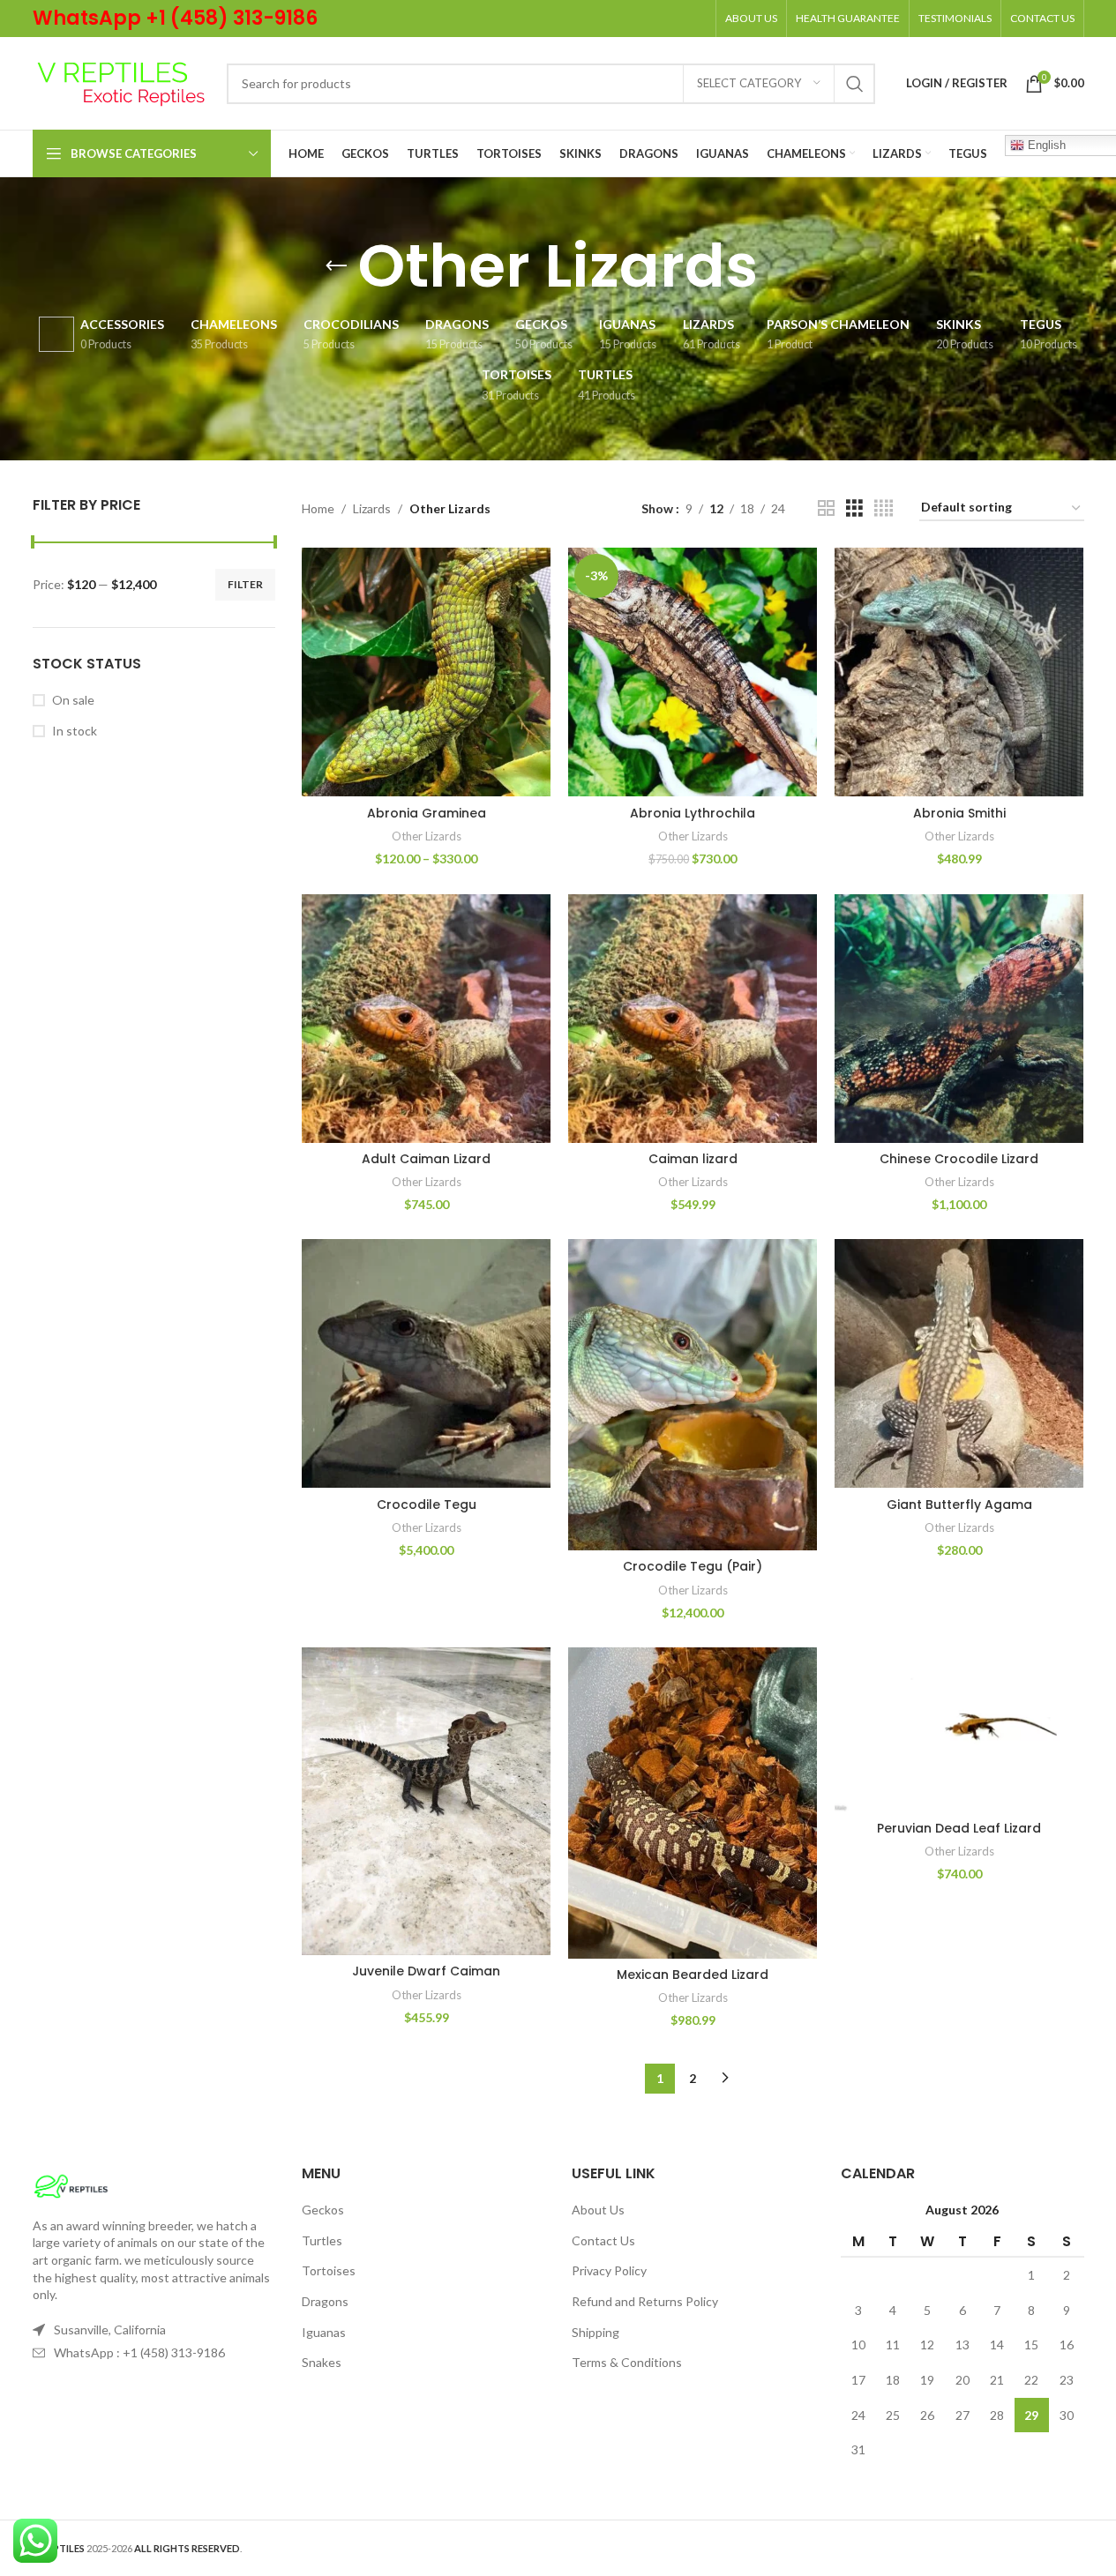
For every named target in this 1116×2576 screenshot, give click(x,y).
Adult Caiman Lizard (426, 1159)
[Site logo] (121, 82)
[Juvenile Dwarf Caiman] (426, 1802)
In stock (75, 731)
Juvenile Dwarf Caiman (426, 1971)
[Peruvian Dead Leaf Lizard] (959, 1730)
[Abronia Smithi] (959, 672)
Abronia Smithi (959, 813)
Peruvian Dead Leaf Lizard (959, 1828)
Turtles (322, 2240)
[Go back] (336, 266)
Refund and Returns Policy (645, 2301)
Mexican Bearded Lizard (693, 1975)
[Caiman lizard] (693, 1019)
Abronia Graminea (427, 813)
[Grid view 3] (854, 508)
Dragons (325, 2301)
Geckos (323, 2210)
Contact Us (603, 2240)
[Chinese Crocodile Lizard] (959, 1019)
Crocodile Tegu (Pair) (693, 1566)
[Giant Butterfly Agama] (959, 1363)
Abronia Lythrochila (693, 813)
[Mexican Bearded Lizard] (693, 1803)
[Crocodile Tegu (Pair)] (693, 1395)
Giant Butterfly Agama (959, 1505)
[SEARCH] (855, 84)
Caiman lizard (693, 1159)
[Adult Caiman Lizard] (426, 1019)
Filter (245, 584)
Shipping (595, 2332)
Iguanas (324, 2332)
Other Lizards (427, 836)
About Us (598, 2210)
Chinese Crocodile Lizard (959, 1159)
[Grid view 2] (826, 508)
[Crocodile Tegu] (426, 1363)
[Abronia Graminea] (426, 672)
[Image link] (71, 2184)
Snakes (322, 2362)
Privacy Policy (609, 2270)
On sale (73, 700)
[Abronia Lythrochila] (693, 672)
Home (318, 508)
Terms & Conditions (627, 2362)
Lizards (372, 508)
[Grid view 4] (884, 508)
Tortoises (329, 2270)
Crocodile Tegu (427, 1505)
